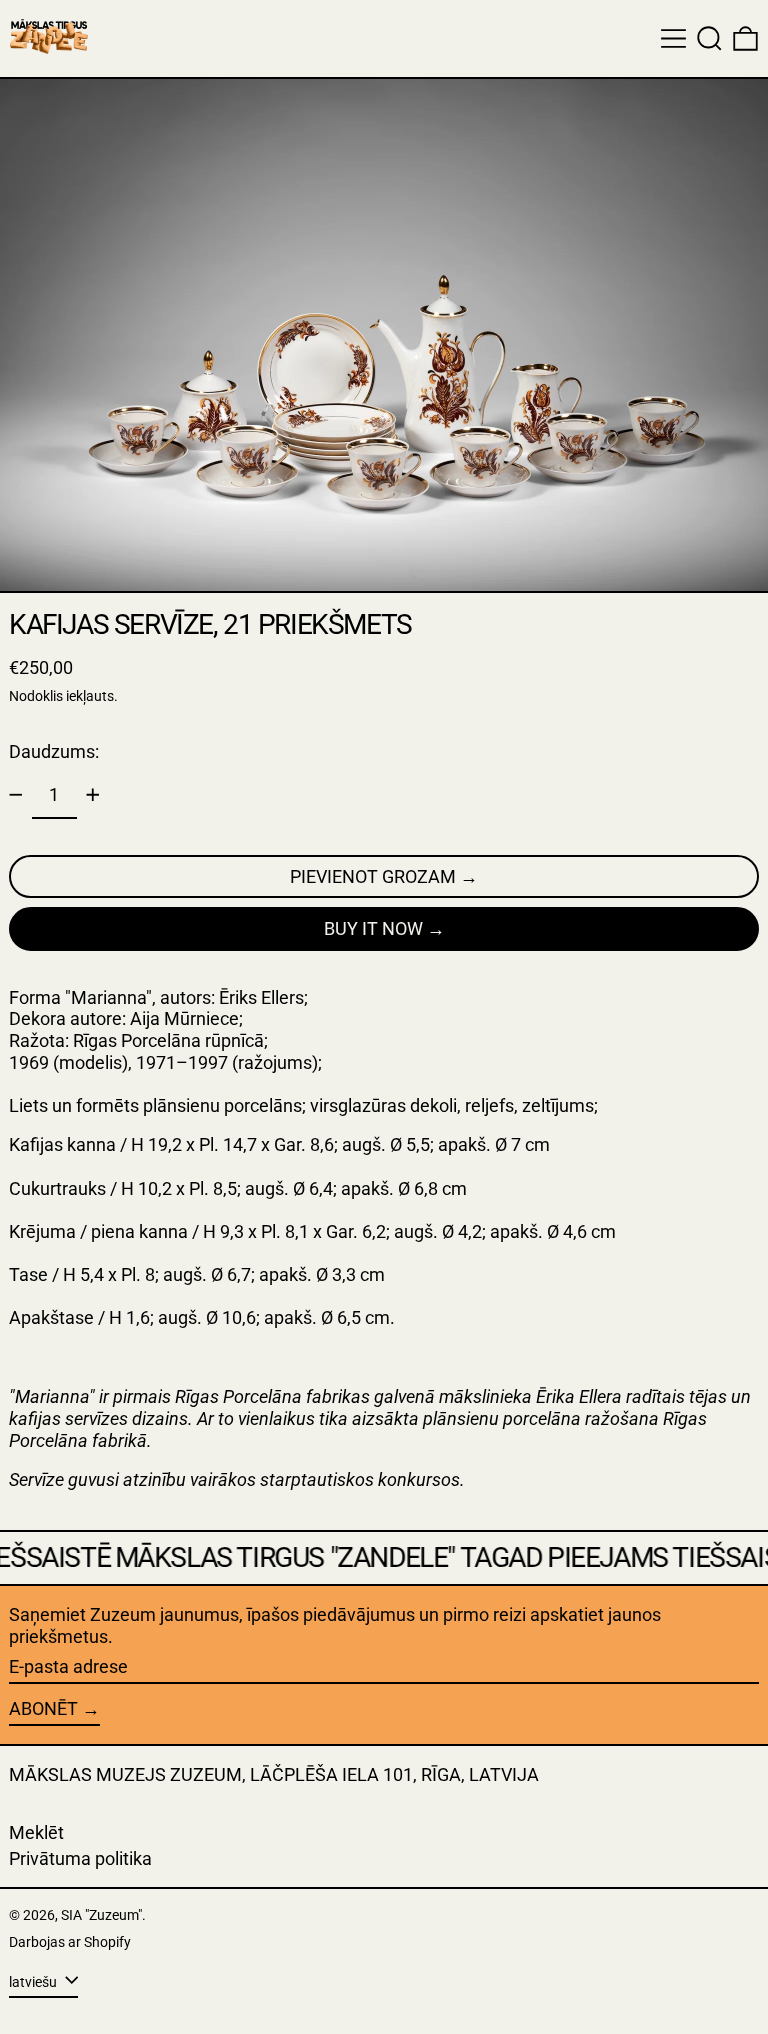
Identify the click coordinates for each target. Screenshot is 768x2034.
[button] (709, 38)
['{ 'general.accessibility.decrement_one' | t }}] (16, 795)
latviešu (34, 1982)
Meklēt (36, 1832)
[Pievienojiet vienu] (93, 795)
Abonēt (43, 1708)
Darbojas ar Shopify (70, 1942)
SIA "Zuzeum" (101, 1915)
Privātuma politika (80, 1858)
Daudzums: (54, 751)
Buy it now (373, 928)
